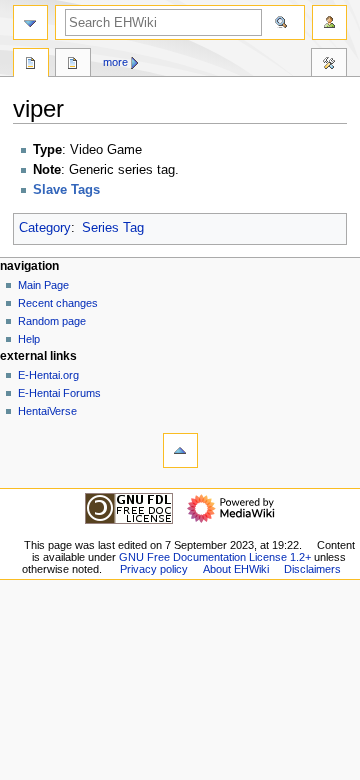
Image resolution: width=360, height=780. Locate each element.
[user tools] (329, 22)
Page (31, 65)
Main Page (43, 285)
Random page (52, 321)
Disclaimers (312, 569)
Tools (329, 65)
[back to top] (180, 450)
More (115, 62)
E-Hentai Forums (59, 393)
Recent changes (58, 303)
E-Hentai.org (48, 375)
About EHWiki (236, 569)
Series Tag (113, 228)
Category (45, 228)
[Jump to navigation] (30, 22)
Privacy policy (154, 569)
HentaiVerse (47, 411)
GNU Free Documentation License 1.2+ (215, 557)
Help (29, 339)
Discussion (73, 65)
